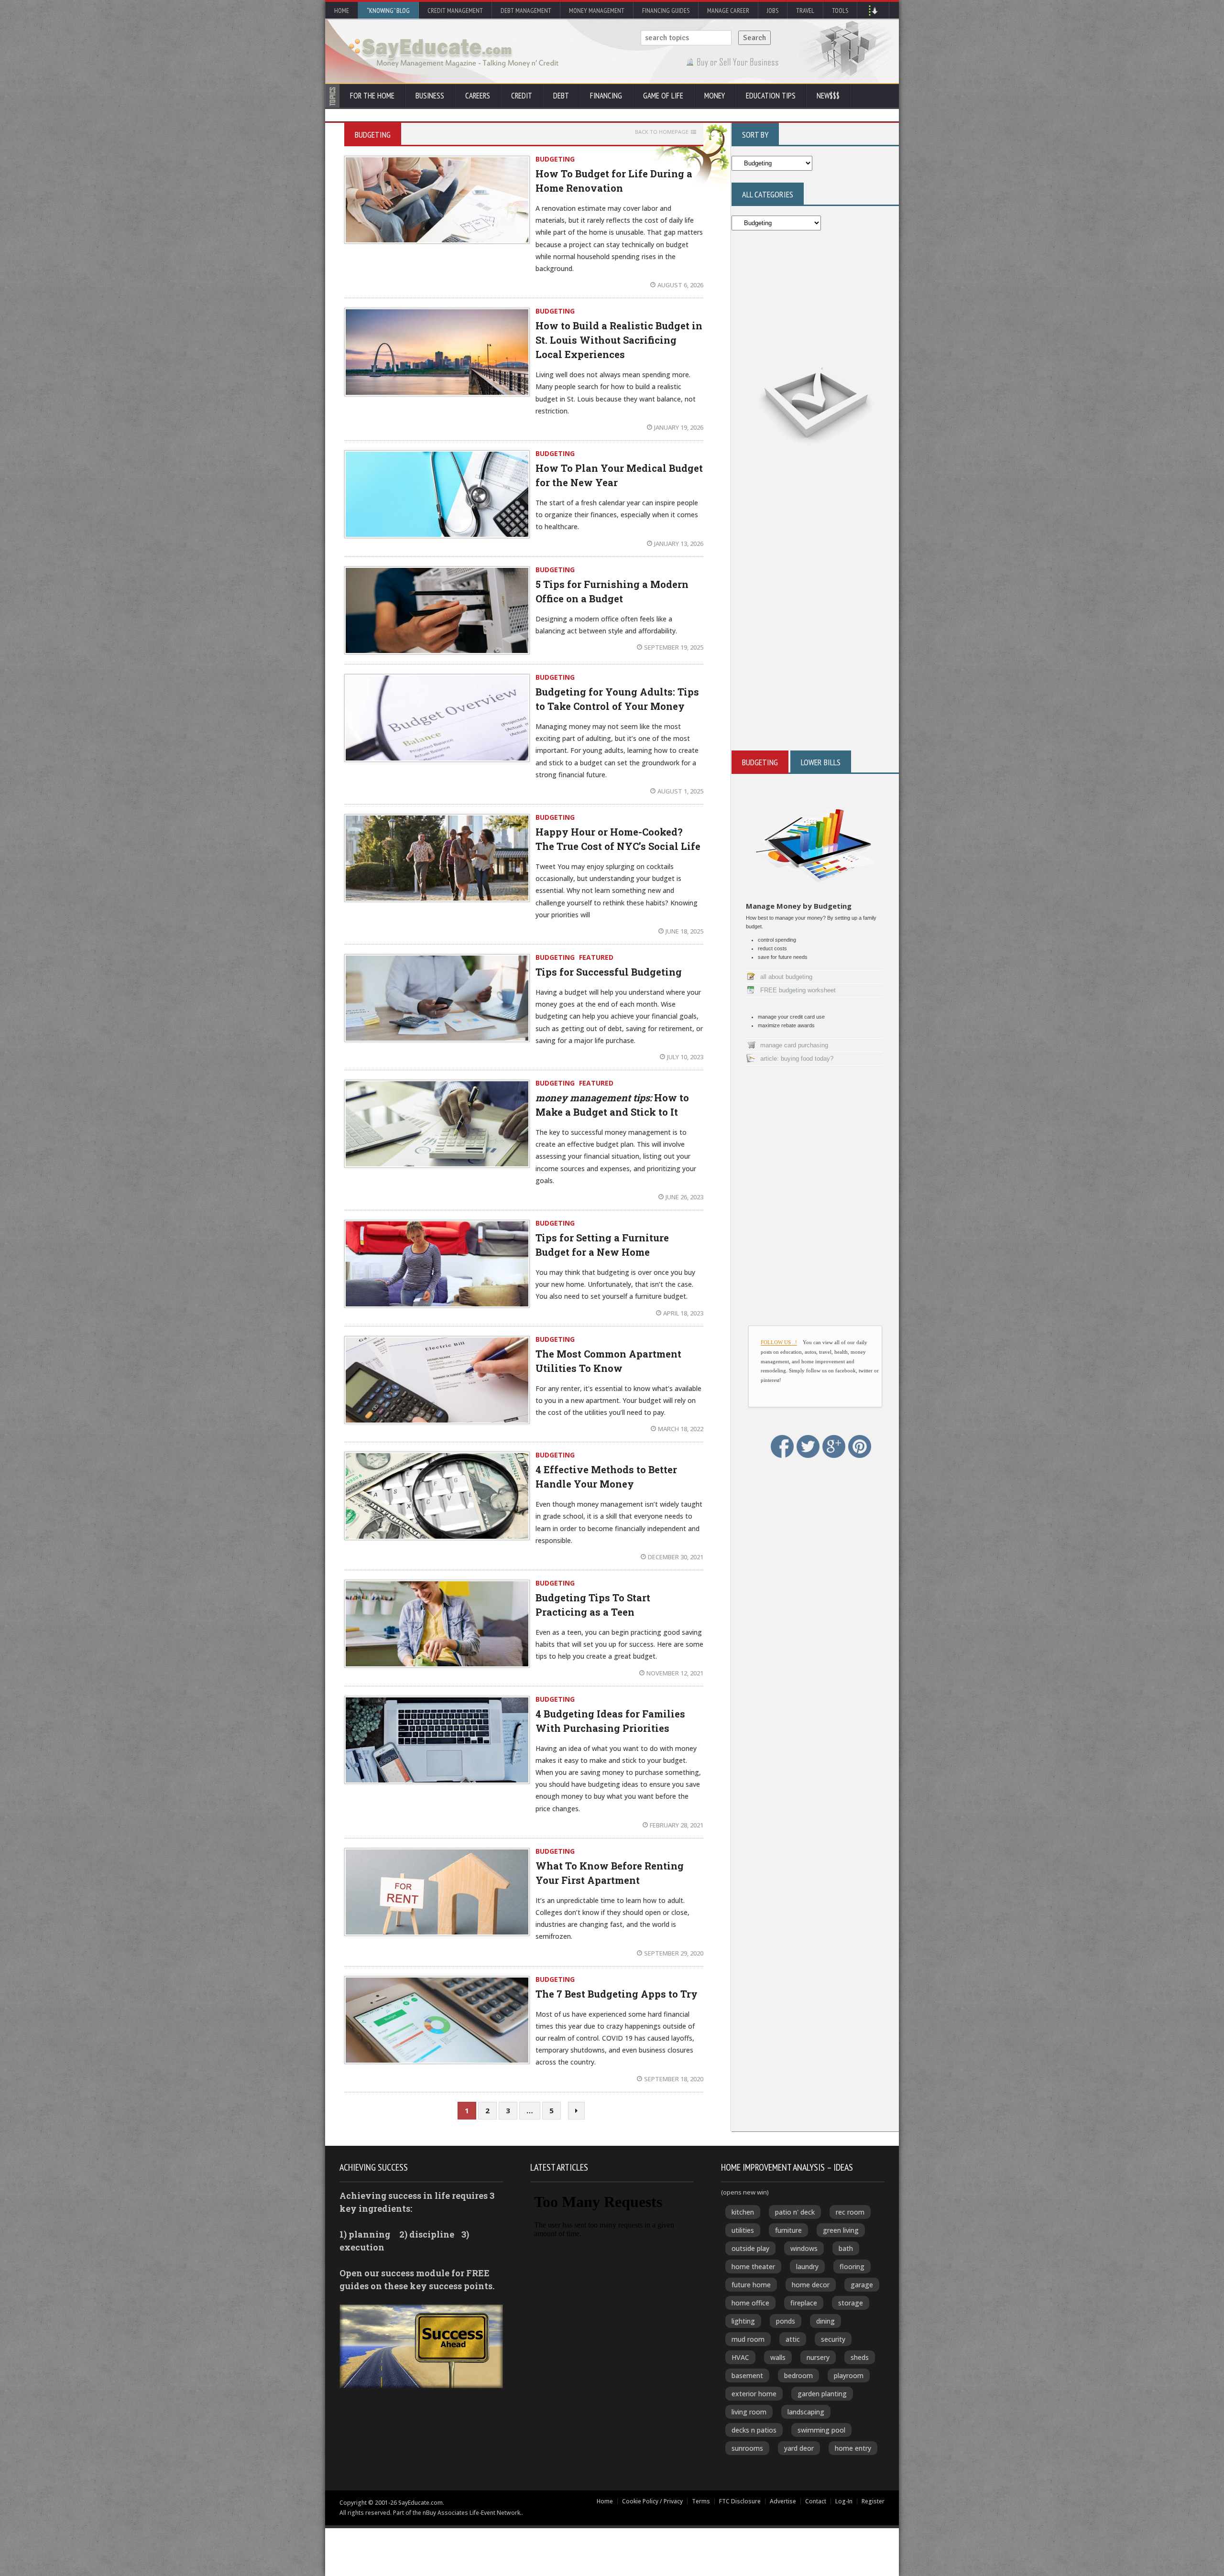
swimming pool (821, 2430)
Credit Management (455, 11)
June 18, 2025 (684, 931)
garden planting (822, 2394)
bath (846, 2248)
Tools (840, 11)
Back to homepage (662, 132)
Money (715, 96)
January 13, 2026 (679, 543)
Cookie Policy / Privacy (652, 2501)
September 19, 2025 (674, 647)
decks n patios (754, 2430)
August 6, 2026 (680, 285)
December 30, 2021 (676, 1557)
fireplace (804, 2303)
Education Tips (771, 96)
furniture (788, 2230)
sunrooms (747, 2448)
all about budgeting (786, 977)
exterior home (754, 2394)
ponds (786, 2321)
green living (841, 2230)
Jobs (773, 11)
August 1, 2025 (680, 791)
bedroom (798, 2375)
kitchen (743, 2212)
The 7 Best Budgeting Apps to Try (617, 1994)
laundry (807, 2266)
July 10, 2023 (685, 1057)
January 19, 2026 (679, 427)
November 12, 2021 (675, 1673)
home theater (753, 2266)
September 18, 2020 (674, 2079)
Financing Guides (666, 11)
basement (747, 2375)
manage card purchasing (794, 1045)
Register (873, 2501)
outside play (750, 2248)
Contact (816, 2501)
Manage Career (728, 11)
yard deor (799, 2448)
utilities (743, 2230)
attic (793, 2339)
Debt (561, 96)
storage (851, 2303)
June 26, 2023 (684, 1197)
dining (825, 2321)
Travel (805, 11)
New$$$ (828, 96)
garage (862, 2285)
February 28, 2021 (677, 1825)
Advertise (783, 2501)
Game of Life (663, 96)
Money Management (597, 11)
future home (751, 2285)
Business (430, 96)
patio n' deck (795, 2212)
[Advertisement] (815, 588)
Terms (701, 2501)
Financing (606, 96)
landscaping (806, 2412)
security (833, 2339)
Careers (478, 96)
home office (750, 2303)
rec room (850, 2212)
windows (804, 2248)
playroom (849, 2375)
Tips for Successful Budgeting (609, 972)
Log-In (844, 2501)
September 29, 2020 (674, 1953)
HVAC (740, 2357)
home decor (811, 2285)
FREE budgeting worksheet (798, 990)
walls (778, 2357)
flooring (852, 2266)
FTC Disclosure (740, 2501)
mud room (748, 2339)
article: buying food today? (797, 1059)
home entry (853, 2448)
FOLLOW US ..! (779, 1342)
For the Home (372, 96)
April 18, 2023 (683, 1313)
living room (749, 2412)
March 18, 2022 (681, 1429)
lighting (743, 2321)
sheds (860, 2357)
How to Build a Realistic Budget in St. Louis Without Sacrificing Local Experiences (619, 340)
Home (342, 11)
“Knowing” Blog (388, 11)
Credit (522, 96)
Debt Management (526, 11)
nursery (818, 2357)
